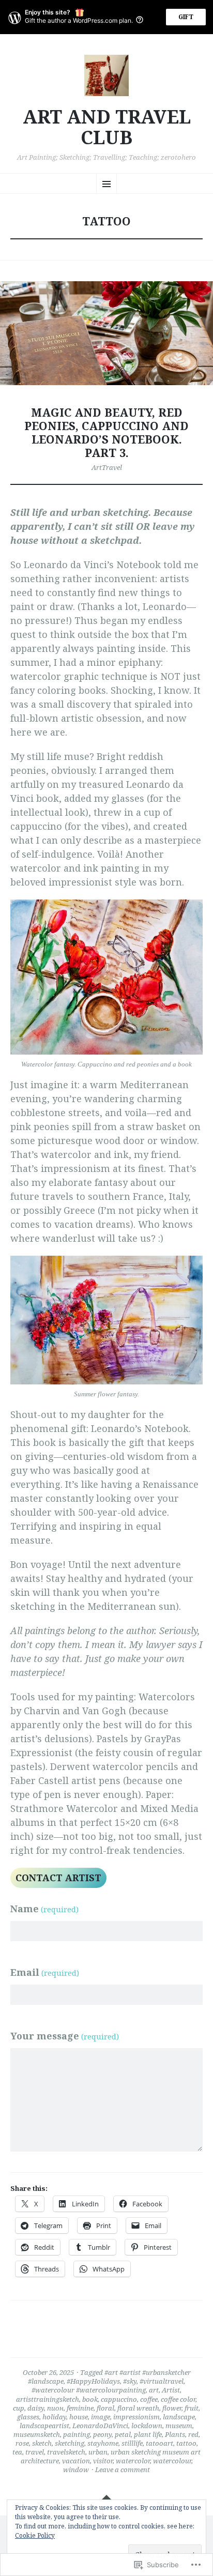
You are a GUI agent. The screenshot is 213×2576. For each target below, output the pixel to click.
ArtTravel (107, 467)
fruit (192, 2408)
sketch (42, 2443)
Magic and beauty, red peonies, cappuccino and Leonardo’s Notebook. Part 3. (106, 432)
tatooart (159, 2443)
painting (77, 2434)
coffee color (178, 2399)
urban (98, 2452)
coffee (149, 2399)
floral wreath (138, 2408)
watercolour (172, 2461)
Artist (171, 2390)
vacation (76, 2461)
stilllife (132, 2443)
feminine (80, 2408)
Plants (175, 2434)
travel (35, 2452)
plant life (148, 2434)
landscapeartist (44, 2426)
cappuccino (119, 2399)
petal (123, 2434)
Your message (65, 2036)
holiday (54, 2417)
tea (17, 2452)
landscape (179, 2417)
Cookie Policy (35, 2535)
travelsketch (66, 2452)
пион (55, 2408)
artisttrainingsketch (48, 2399)
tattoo (186, 2443)
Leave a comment (123, 2470)
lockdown (147, 2426)
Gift (186, 17)
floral (105, 2408)
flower (172, 2408)
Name (44, 1909)
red (193, 2434)
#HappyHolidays (93, 2381)
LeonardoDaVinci (100, 2426)
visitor (103, 2461)
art (154, 2390)
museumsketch (37, 2434)
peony (102, 2434)
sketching (70, 2443)
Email (45, 1972)
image (101, 2417)
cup (19, 2408)
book (90, 2399)
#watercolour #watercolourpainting (89, 2390)
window (76, 2470)
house (79, 2417)
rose (22, 2443)
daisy (36, 2408)
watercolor (133, 2461)
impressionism (136, 2417)
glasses (28, 2417)
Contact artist (58, 1878)
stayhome (103, 2443)
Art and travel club (107, 127)
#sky (130, 2381)
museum (179, 2426)
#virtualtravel (162, 2381)
